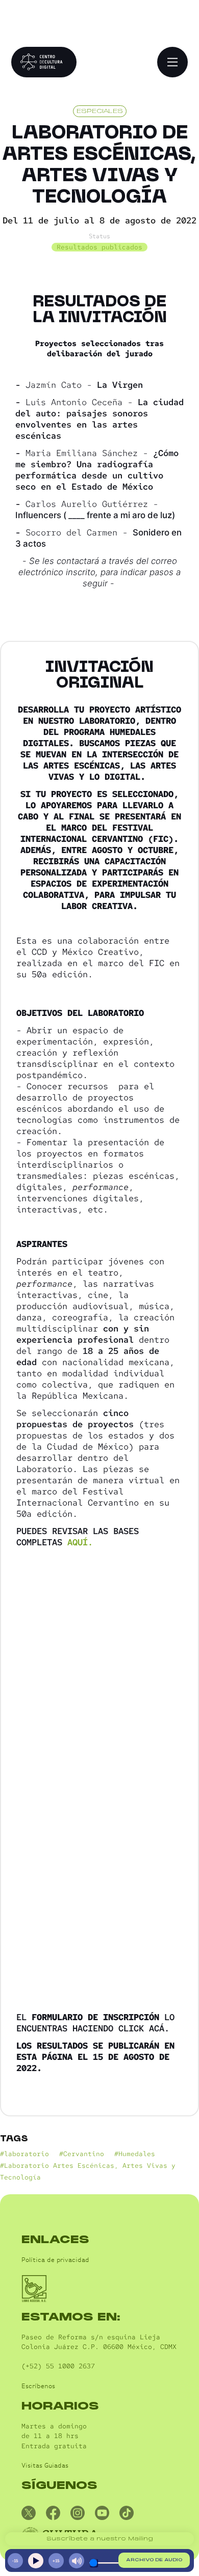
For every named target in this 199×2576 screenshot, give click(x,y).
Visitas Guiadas (45, 2466)
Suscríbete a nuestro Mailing (100, 2539)
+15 (56, 2561)
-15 (15, 2561)
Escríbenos (38, 2386)
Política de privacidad (55, 2260)
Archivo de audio (154, 2560)
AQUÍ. (80, 1542)
